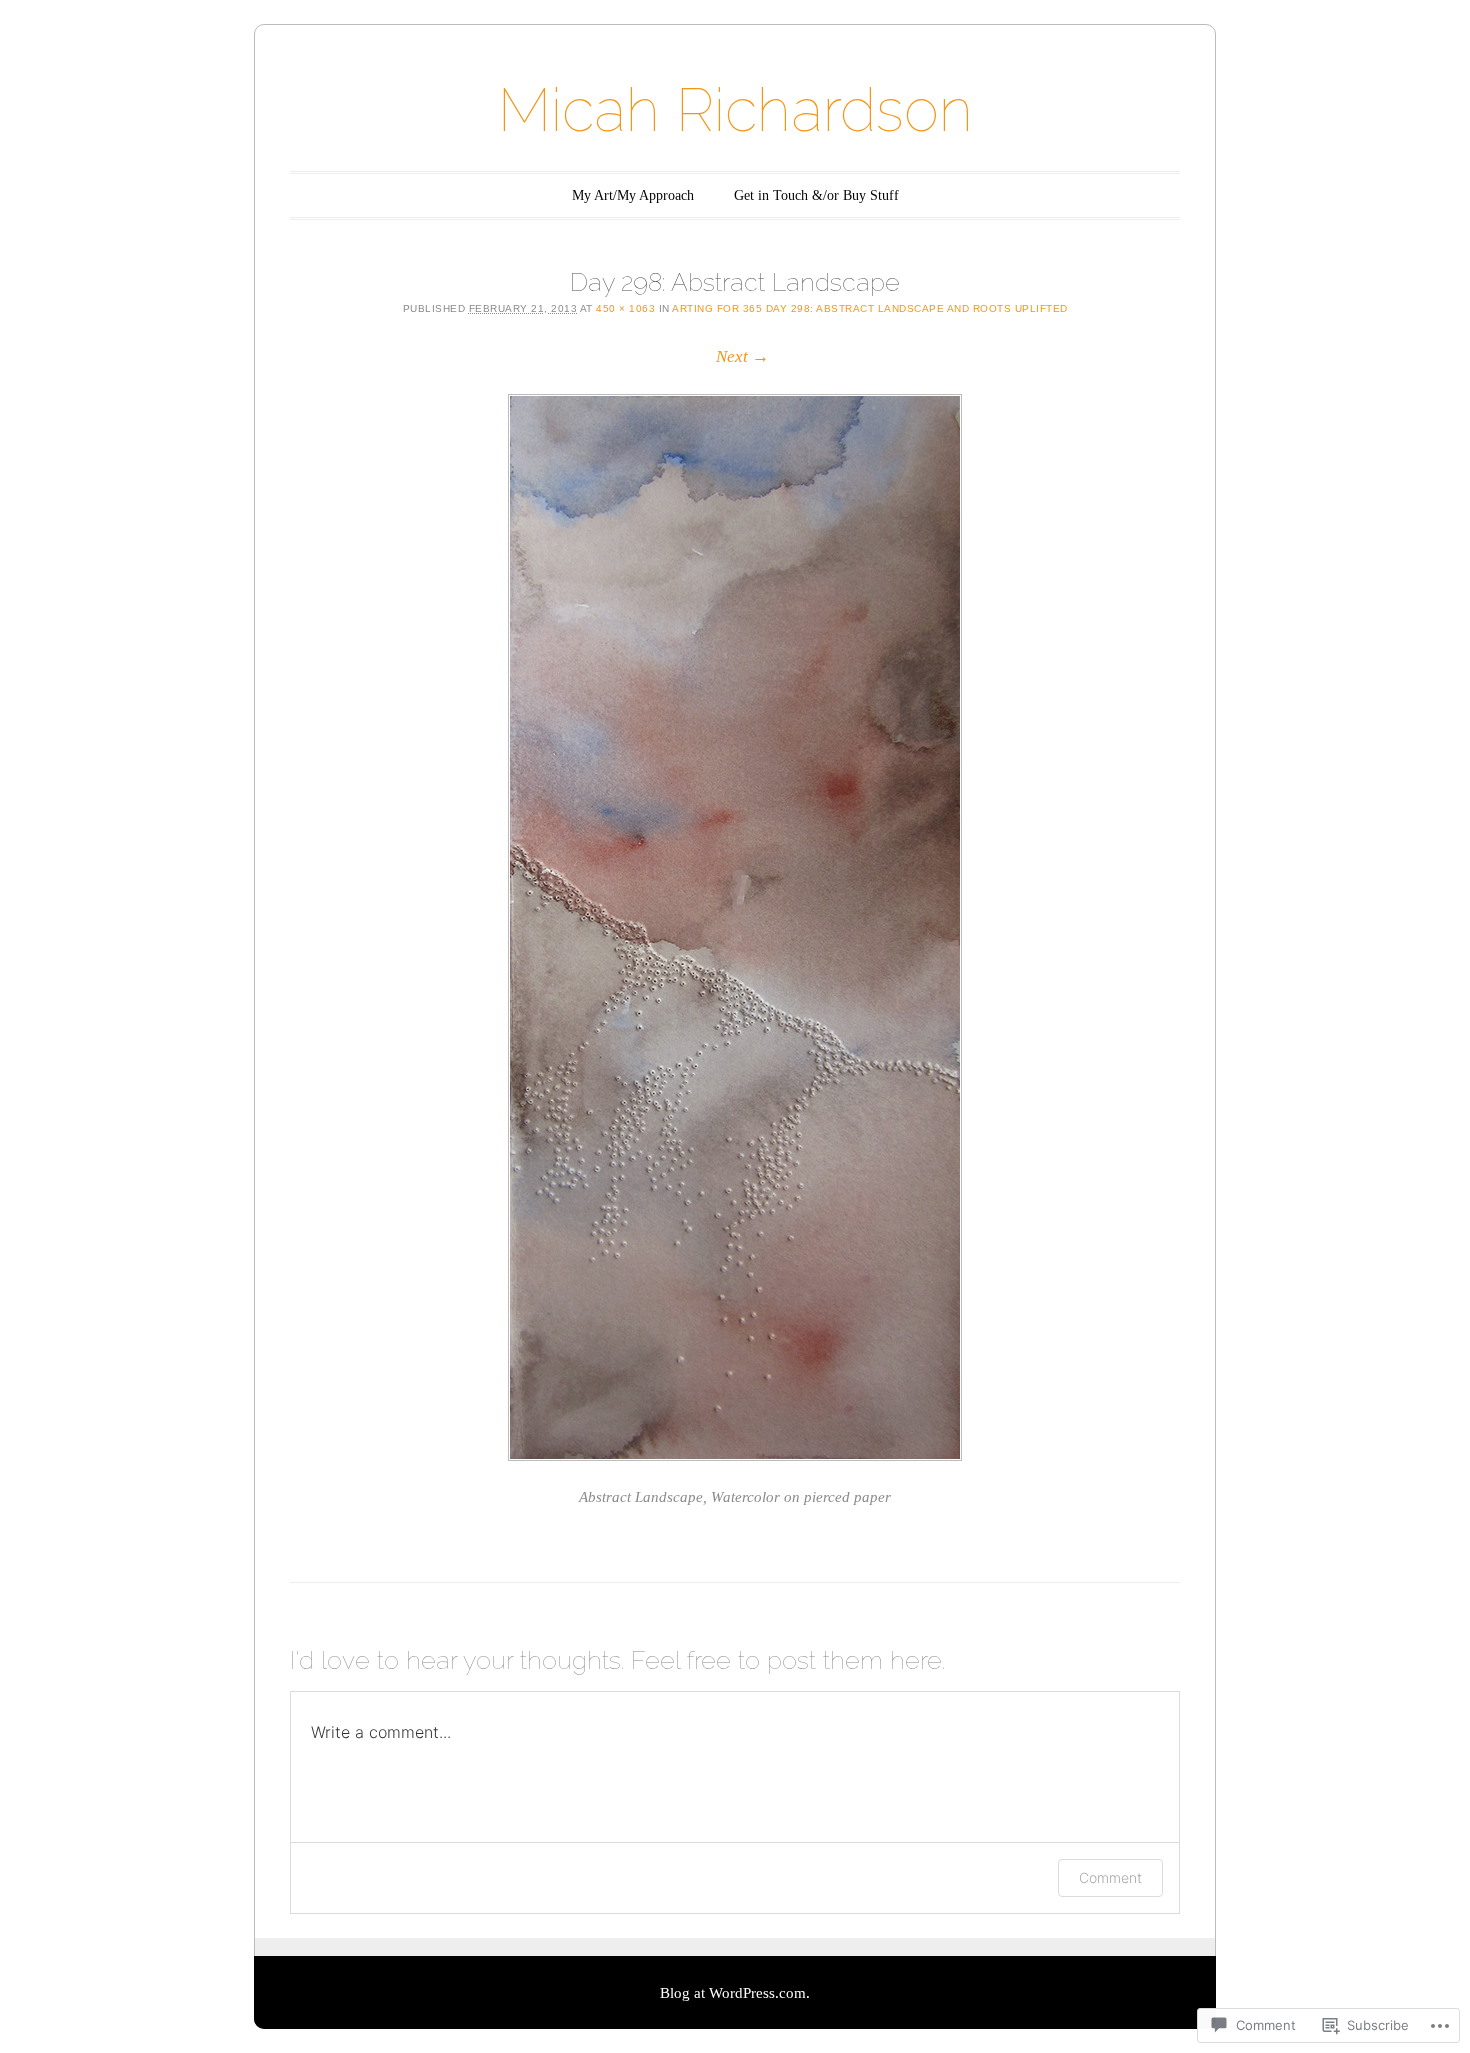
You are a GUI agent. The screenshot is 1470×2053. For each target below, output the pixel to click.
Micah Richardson (735, 110)
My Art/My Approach (633, 195)
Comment (1110, 1877)
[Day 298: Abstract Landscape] (735, 927)
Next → (742, 356)
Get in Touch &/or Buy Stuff (816, 195)
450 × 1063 (625, 308)
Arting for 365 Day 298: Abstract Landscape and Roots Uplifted (870, 308)
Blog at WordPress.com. (735, 1993)
